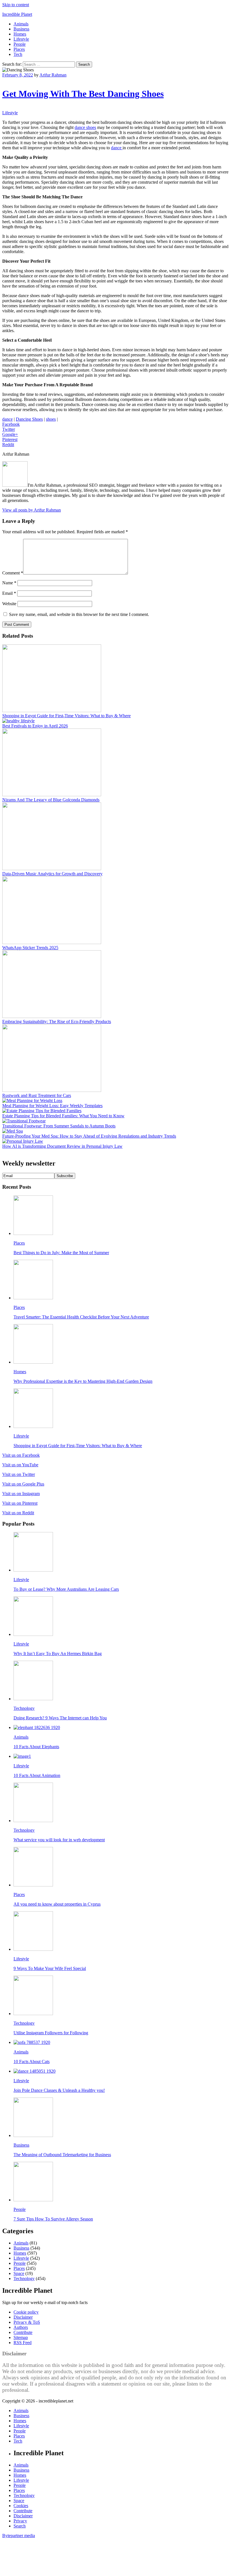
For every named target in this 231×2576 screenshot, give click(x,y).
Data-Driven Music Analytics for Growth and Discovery (52, 874)
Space (19, 2273)
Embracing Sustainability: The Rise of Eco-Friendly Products (57, 1022)
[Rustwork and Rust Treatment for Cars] (52, 1090)
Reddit (8, 445)
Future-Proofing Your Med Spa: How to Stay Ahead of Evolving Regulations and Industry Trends (89, 1136)
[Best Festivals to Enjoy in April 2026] (18, 721)
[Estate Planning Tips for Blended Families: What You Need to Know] (42, 1111)
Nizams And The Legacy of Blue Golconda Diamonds (51, 800)
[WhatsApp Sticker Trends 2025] (52, 943)
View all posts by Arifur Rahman (32, 510)
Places (19, 49)
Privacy (20, 2521)
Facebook (11, 424)
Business (21, 29)
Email (9, 593)
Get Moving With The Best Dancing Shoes (83, 94)
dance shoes (85, 127)
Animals (21, 24)
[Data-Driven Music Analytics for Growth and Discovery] (52, 869)
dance (117, 148)
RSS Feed (23, 2343)
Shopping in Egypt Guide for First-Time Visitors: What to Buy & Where (66, 716)
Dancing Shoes (29, 419)
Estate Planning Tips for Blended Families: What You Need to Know (63, 1116)
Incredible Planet (17, 14)
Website (9, 604)
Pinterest (10, 439)
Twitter (9, 429)
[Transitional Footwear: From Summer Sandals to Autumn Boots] (24, 1121)
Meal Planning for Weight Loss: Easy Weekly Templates (52, 1106)
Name (9, 583)
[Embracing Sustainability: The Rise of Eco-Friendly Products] (52, 1016)
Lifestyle (21, 39)
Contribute (23, 2332)
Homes (20, 34)
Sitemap (21, 2337)
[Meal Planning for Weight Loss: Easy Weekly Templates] (32, 1101)
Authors (21, 2327)
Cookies (21, 2506)
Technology (24, 1708)
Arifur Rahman (53, 75)
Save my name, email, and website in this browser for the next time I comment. (79, 614)
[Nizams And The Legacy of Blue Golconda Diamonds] (52, 795)
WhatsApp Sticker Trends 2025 (30, 948)
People (20, 44)
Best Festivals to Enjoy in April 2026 (35, 726)
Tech (18, 54)
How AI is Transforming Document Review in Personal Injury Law (62, 1146)
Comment (13, 573)
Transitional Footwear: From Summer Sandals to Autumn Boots (59, 1126)
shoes (51, 419)
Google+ (10, 434)
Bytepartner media (19, 2536)
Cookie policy (26, 2312)
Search (20, 2526)
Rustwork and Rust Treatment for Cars (37, 1095)
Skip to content (16, 5)
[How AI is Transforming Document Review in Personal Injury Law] (23, 1141)
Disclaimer (23, 2317)
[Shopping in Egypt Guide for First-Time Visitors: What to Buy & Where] (52, 711)
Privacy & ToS (27, 2322)
